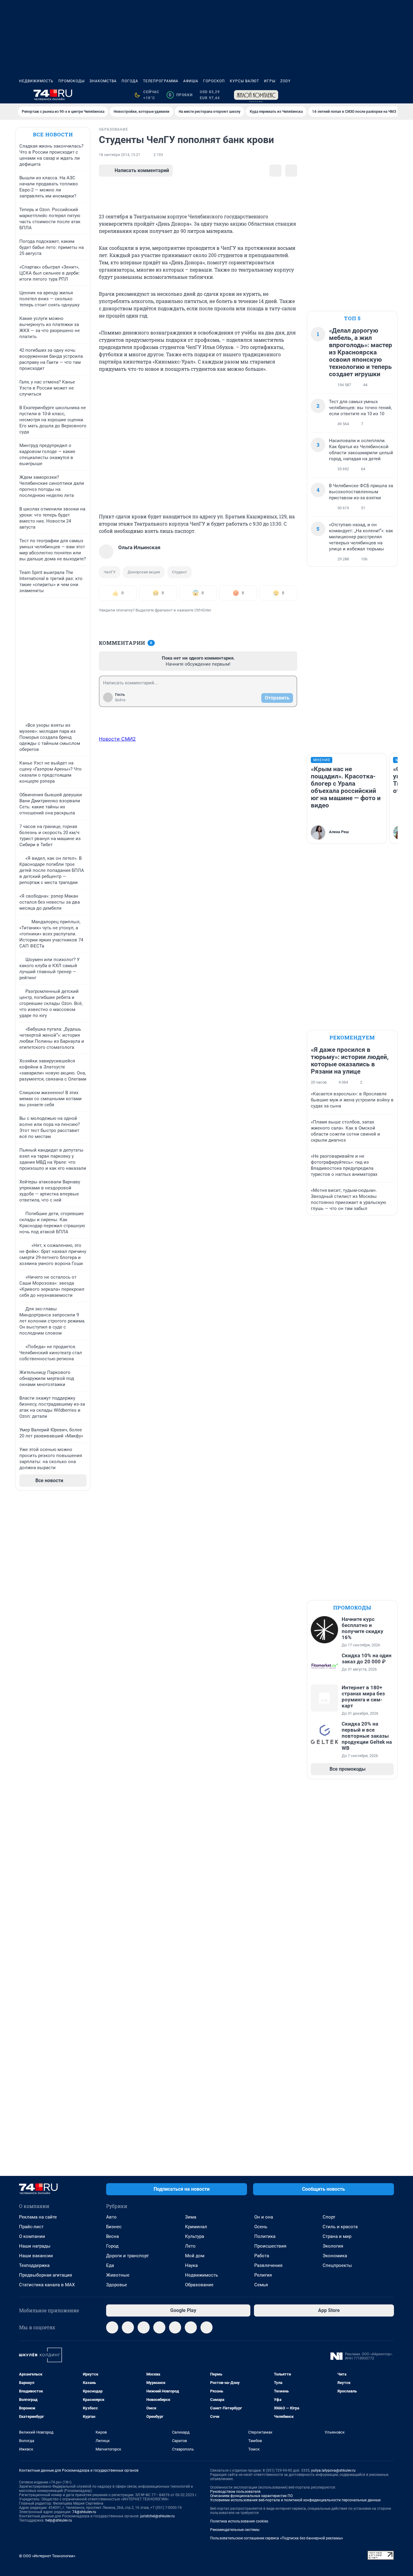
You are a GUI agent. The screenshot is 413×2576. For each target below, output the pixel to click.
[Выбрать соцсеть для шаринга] (291, 171)
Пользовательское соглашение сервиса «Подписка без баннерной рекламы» (277, 2538)
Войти (120, 700)
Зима (191, 2217)
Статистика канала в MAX (47, 2285)
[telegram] (112, 2327)
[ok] (144, 2327)
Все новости (53, 134)
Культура (195, 2236)
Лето (190, 2246)
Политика (265, 2236)
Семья (261, 2285)
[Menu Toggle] (23, 95)
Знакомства (103, 81)
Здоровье (117, 2285)
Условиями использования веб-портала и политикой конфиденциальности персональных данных (295, 2500)
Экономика (335, 2256)
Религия (263, 2275)
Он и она (264, 2217)
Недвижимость (36, 81)
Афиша (191, 81)
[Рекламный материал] (256, 95)
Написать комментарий (142, 170)
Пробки (181, 95)
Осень (261, 2227)
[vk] (128, 2327)
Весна (112, 2236)
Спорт (329, 2217)
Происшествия (270, 2246)
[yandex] (207, 2327)
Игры (270, 81)
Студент (179, 572)
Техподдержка (34, 2265)
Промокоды (72, 81)
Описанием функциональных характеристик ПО (251, 2496)
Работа (262, 2256)
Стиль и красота (340, 2227)
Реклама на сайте (38, 2217)
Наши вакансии (36, 2256)
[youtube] (191, 2327)
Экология (333, 2246)
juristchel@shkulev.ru (158, 2516)
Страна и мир (337, 2236)
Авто (111, 2217)
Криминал (196, 2227)
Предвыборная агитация (46, 2275)
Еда (110, 2265)
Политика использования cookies (239, 2521)
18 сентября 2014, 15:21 (120, 155)
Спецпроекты (337, 2265)
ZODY (285, 81)
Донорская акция (144, 572)
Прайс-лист (31, 2227)
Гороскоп (214, 81)
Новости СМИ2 (117, 739)
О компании (32, 2236)
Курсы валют (244, 81)
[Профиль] (390, 95)
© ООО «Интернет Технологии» (47, 2556)
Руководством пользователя (235, 2492)
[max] (159, 2327)
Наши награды (35, 2246)
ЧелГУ (110, 572)
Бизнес (114, 2227)
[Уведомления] (376, 95)
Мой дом (195, 2256)
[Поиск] (361, 95)
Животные (118, 2275)
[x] (175, 2327)
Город (112, 2246)
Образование (199, 2285)
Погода (130, 81)
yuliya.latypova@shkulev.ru (333, 2470)
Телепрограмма (161, 81)
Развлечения (268, 2265)
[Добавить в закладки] (275, 171)
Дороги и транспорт (127, 2256)
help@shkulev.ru (59, 2520)
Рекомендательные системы (235, 2530)
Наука (191, 2265)
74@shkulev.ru (84, 2512)
